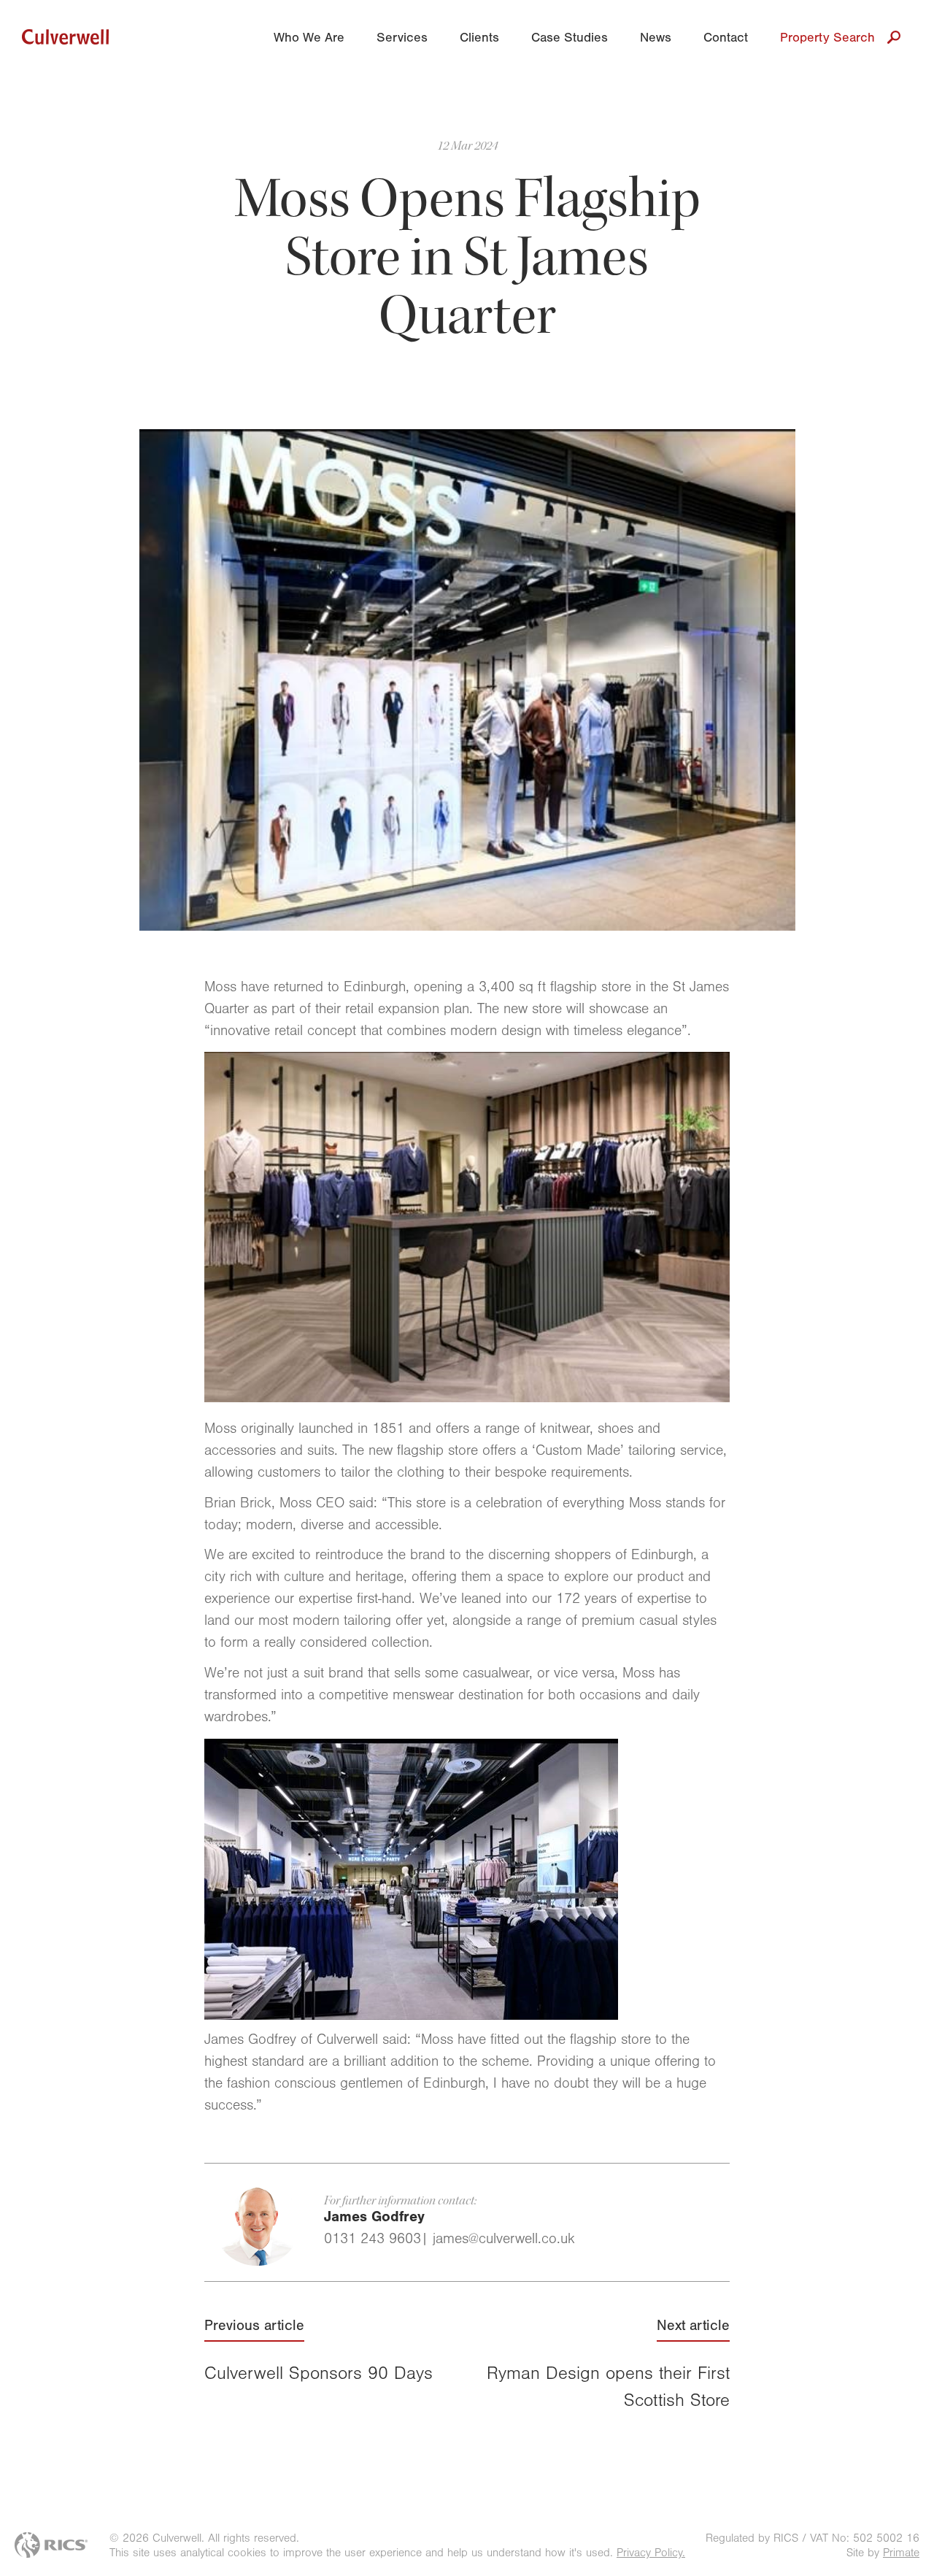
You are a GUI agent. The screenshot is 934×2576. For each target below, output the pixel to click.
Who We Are (309, 39)
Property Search (827, 39)
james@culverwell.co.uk (504, 2241)
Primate (901, 2554)
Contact (726, 39)
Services (402, 39)
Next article (608, 2366)
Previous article (319, 2352)
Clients (479, 39)
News (656, 39)
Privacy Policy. (651, 2554)
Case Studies (570, 39)
